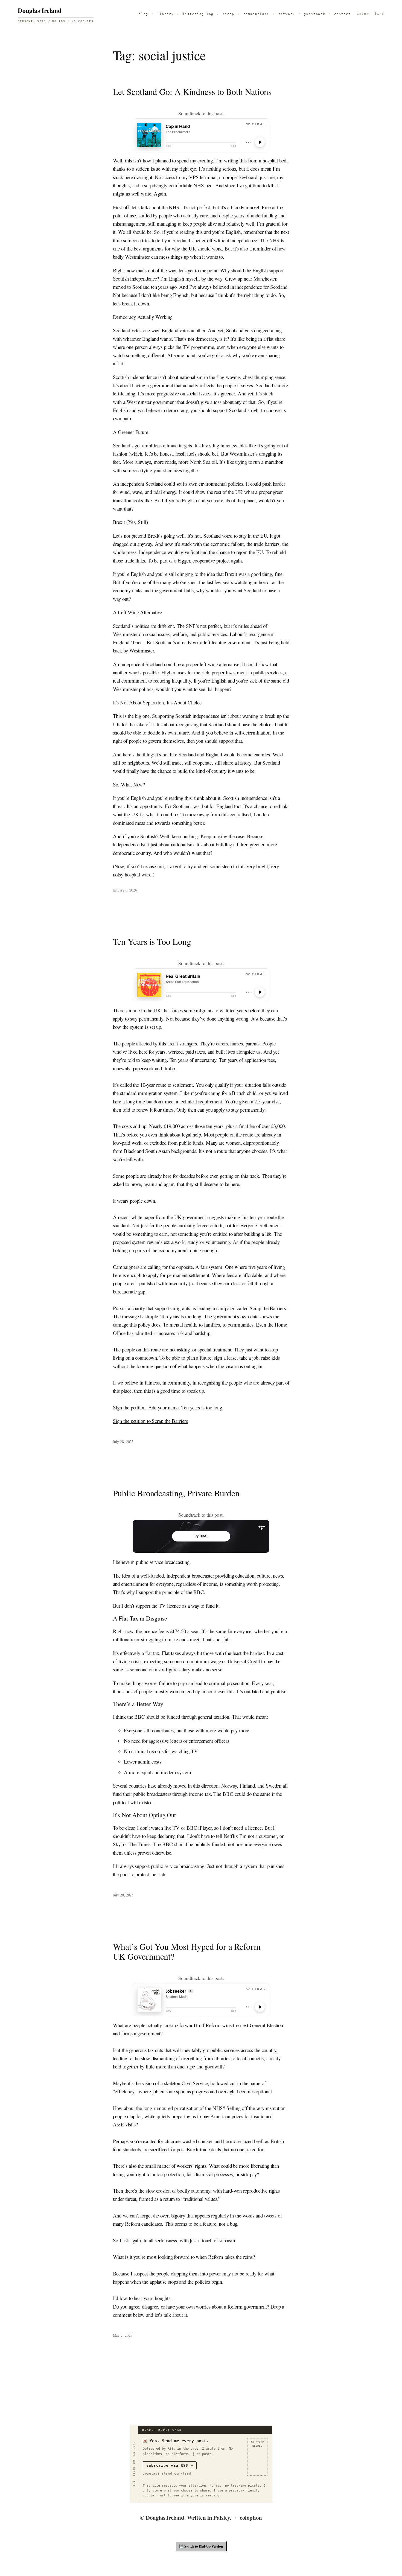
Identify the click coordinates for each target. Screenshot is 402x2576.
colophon (251, 2517)
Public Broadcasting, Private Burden (176, 1493)
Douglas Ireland (40, 10)
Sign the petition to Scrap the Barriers (150, 1421)
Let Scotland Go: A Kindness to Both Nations (192, 92)
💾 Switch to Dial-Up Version (201, 2546)
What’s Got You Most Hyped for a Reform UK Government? (187, 1951)
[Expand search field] (379, 14)
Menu (363, 14)
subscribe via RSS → (170, 2465)
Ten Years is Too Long (152, 942)
